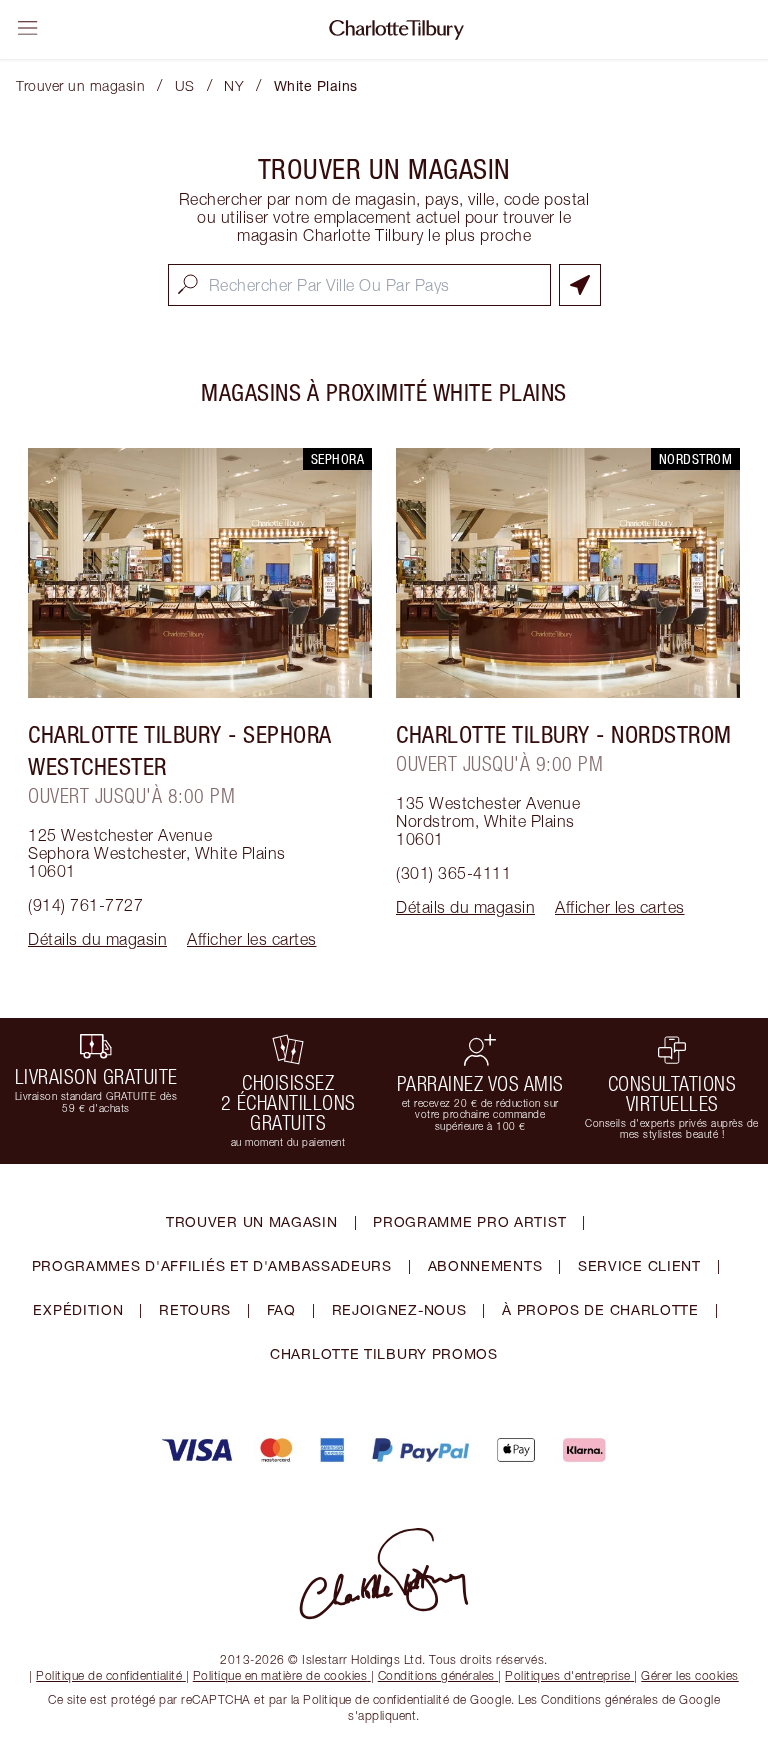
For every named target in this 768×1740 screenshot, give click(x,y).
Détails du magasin (97, 939)
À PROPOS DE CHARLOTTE (600, 1309)
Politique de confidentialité (109, 1675)
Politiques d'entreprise (568, 1675)
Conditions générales (436, 1675)
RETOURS (195, 1309)
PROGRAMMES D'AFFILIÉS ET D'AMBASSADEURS (212, 1265)
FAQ (281, 1309)
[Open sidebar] (28, 28)
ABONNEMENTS (485, 1265)
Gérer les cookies (690, 1675)
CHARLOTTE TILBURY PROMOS (384, 1353)
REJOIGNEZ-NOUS (399, 1309)
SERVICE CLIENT (639, 1265)
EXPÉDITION (78, 1309)
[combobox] (359, 285)
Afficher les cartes (252, 939)
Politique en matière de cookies (280, 1675)
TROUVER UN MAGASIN (252, 1221)
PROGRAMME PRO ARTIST (469, 1221)
